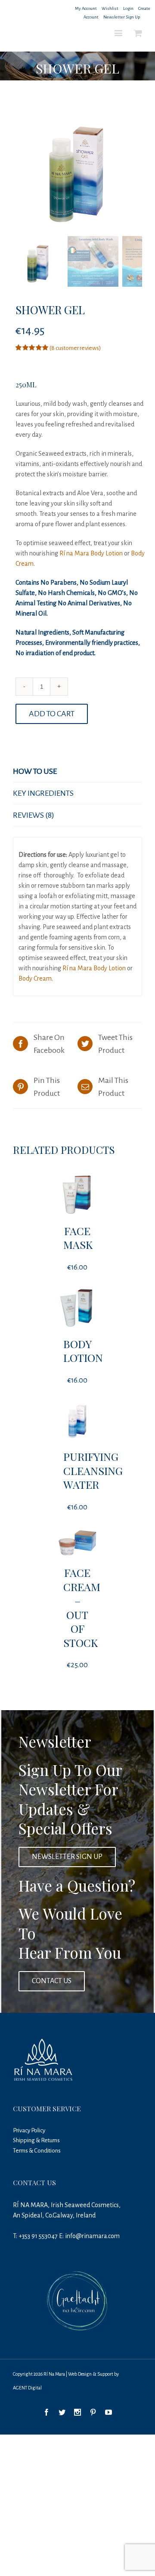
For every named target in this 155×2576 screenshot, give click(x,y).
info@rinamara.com (92, 2236)
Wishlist (110, 8)
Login (128, 8)
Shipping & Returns (36, 2140)
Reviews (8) (34, 815)
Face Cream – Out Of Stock (82, 1607)
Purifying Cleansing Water (93, 1470)
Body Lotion (83, 1351)
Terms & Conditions (37, 2151)
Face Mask (78, 1238)
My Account (86, 8)
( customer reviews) (75, 348)
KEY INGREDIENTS (43, 793)
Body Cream (35, 978)
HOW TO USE (35, 771)
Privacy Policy (29, 2130)
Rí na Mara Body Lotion (91, 553)
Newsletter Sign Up (122, 17)
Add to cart (52, 714)
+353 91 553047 (38, 2236)
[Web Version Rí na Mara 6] (77, 169)
